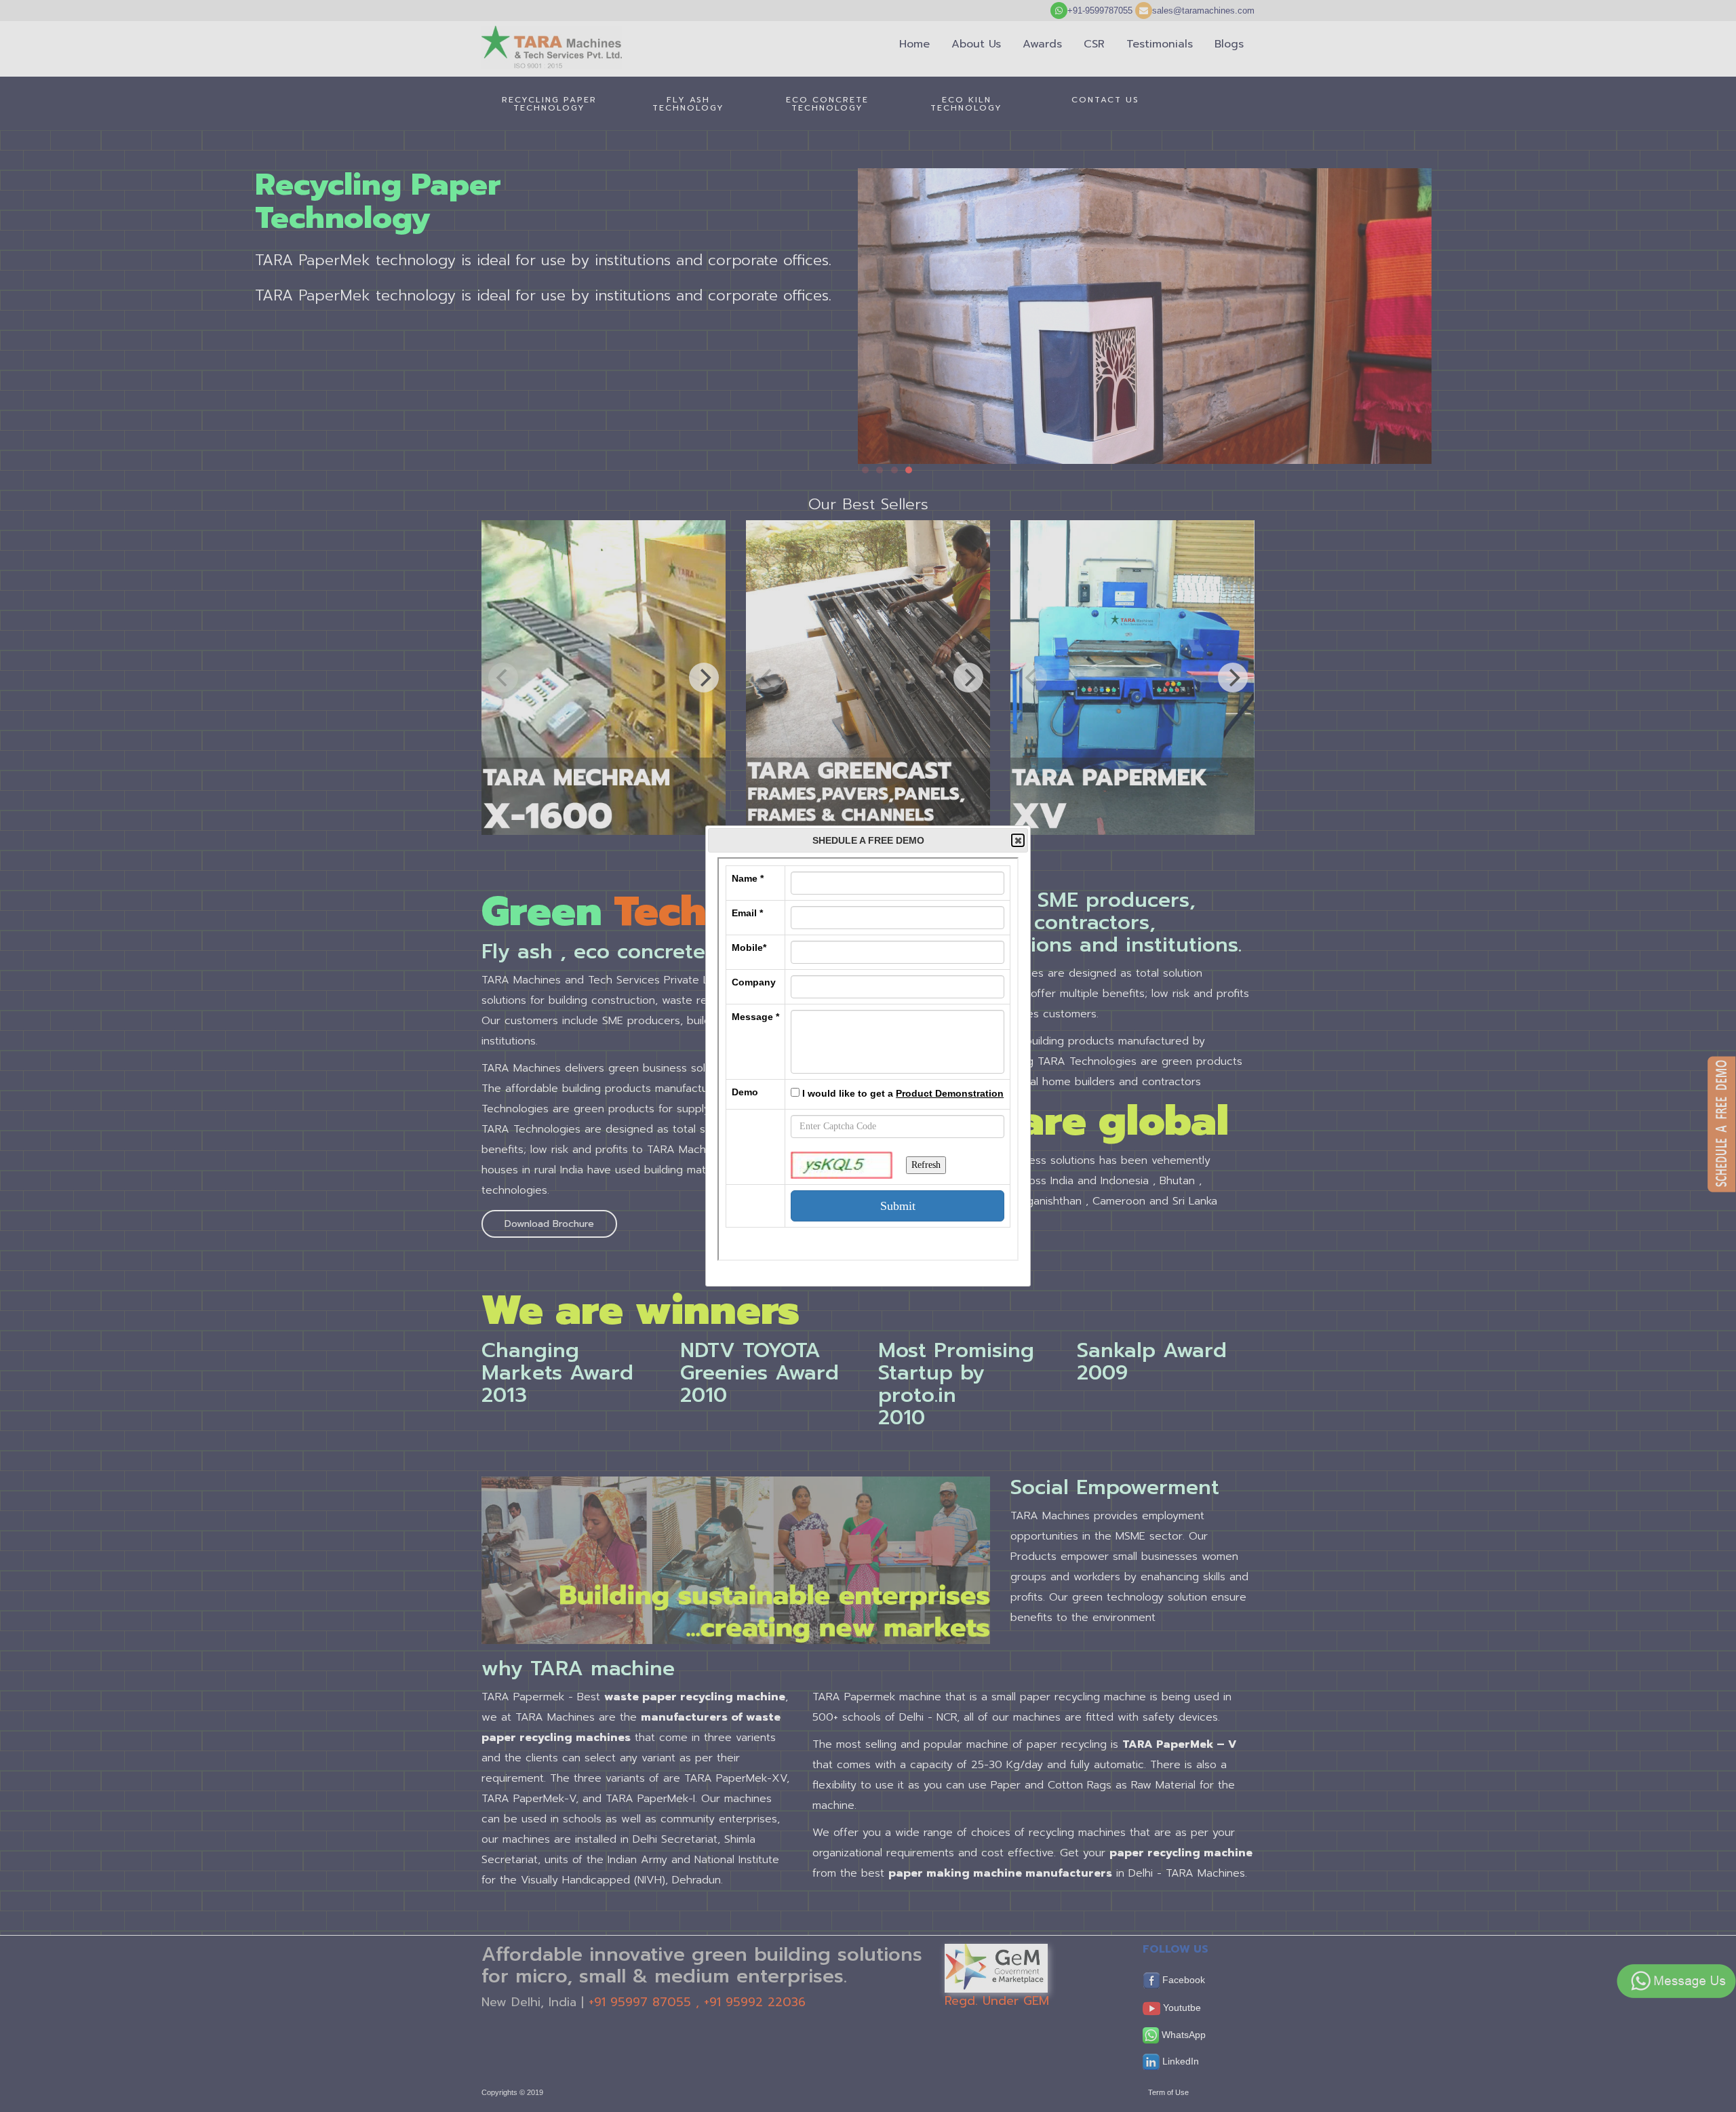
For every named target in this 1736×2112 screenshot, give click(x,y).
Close (1018, 840)
